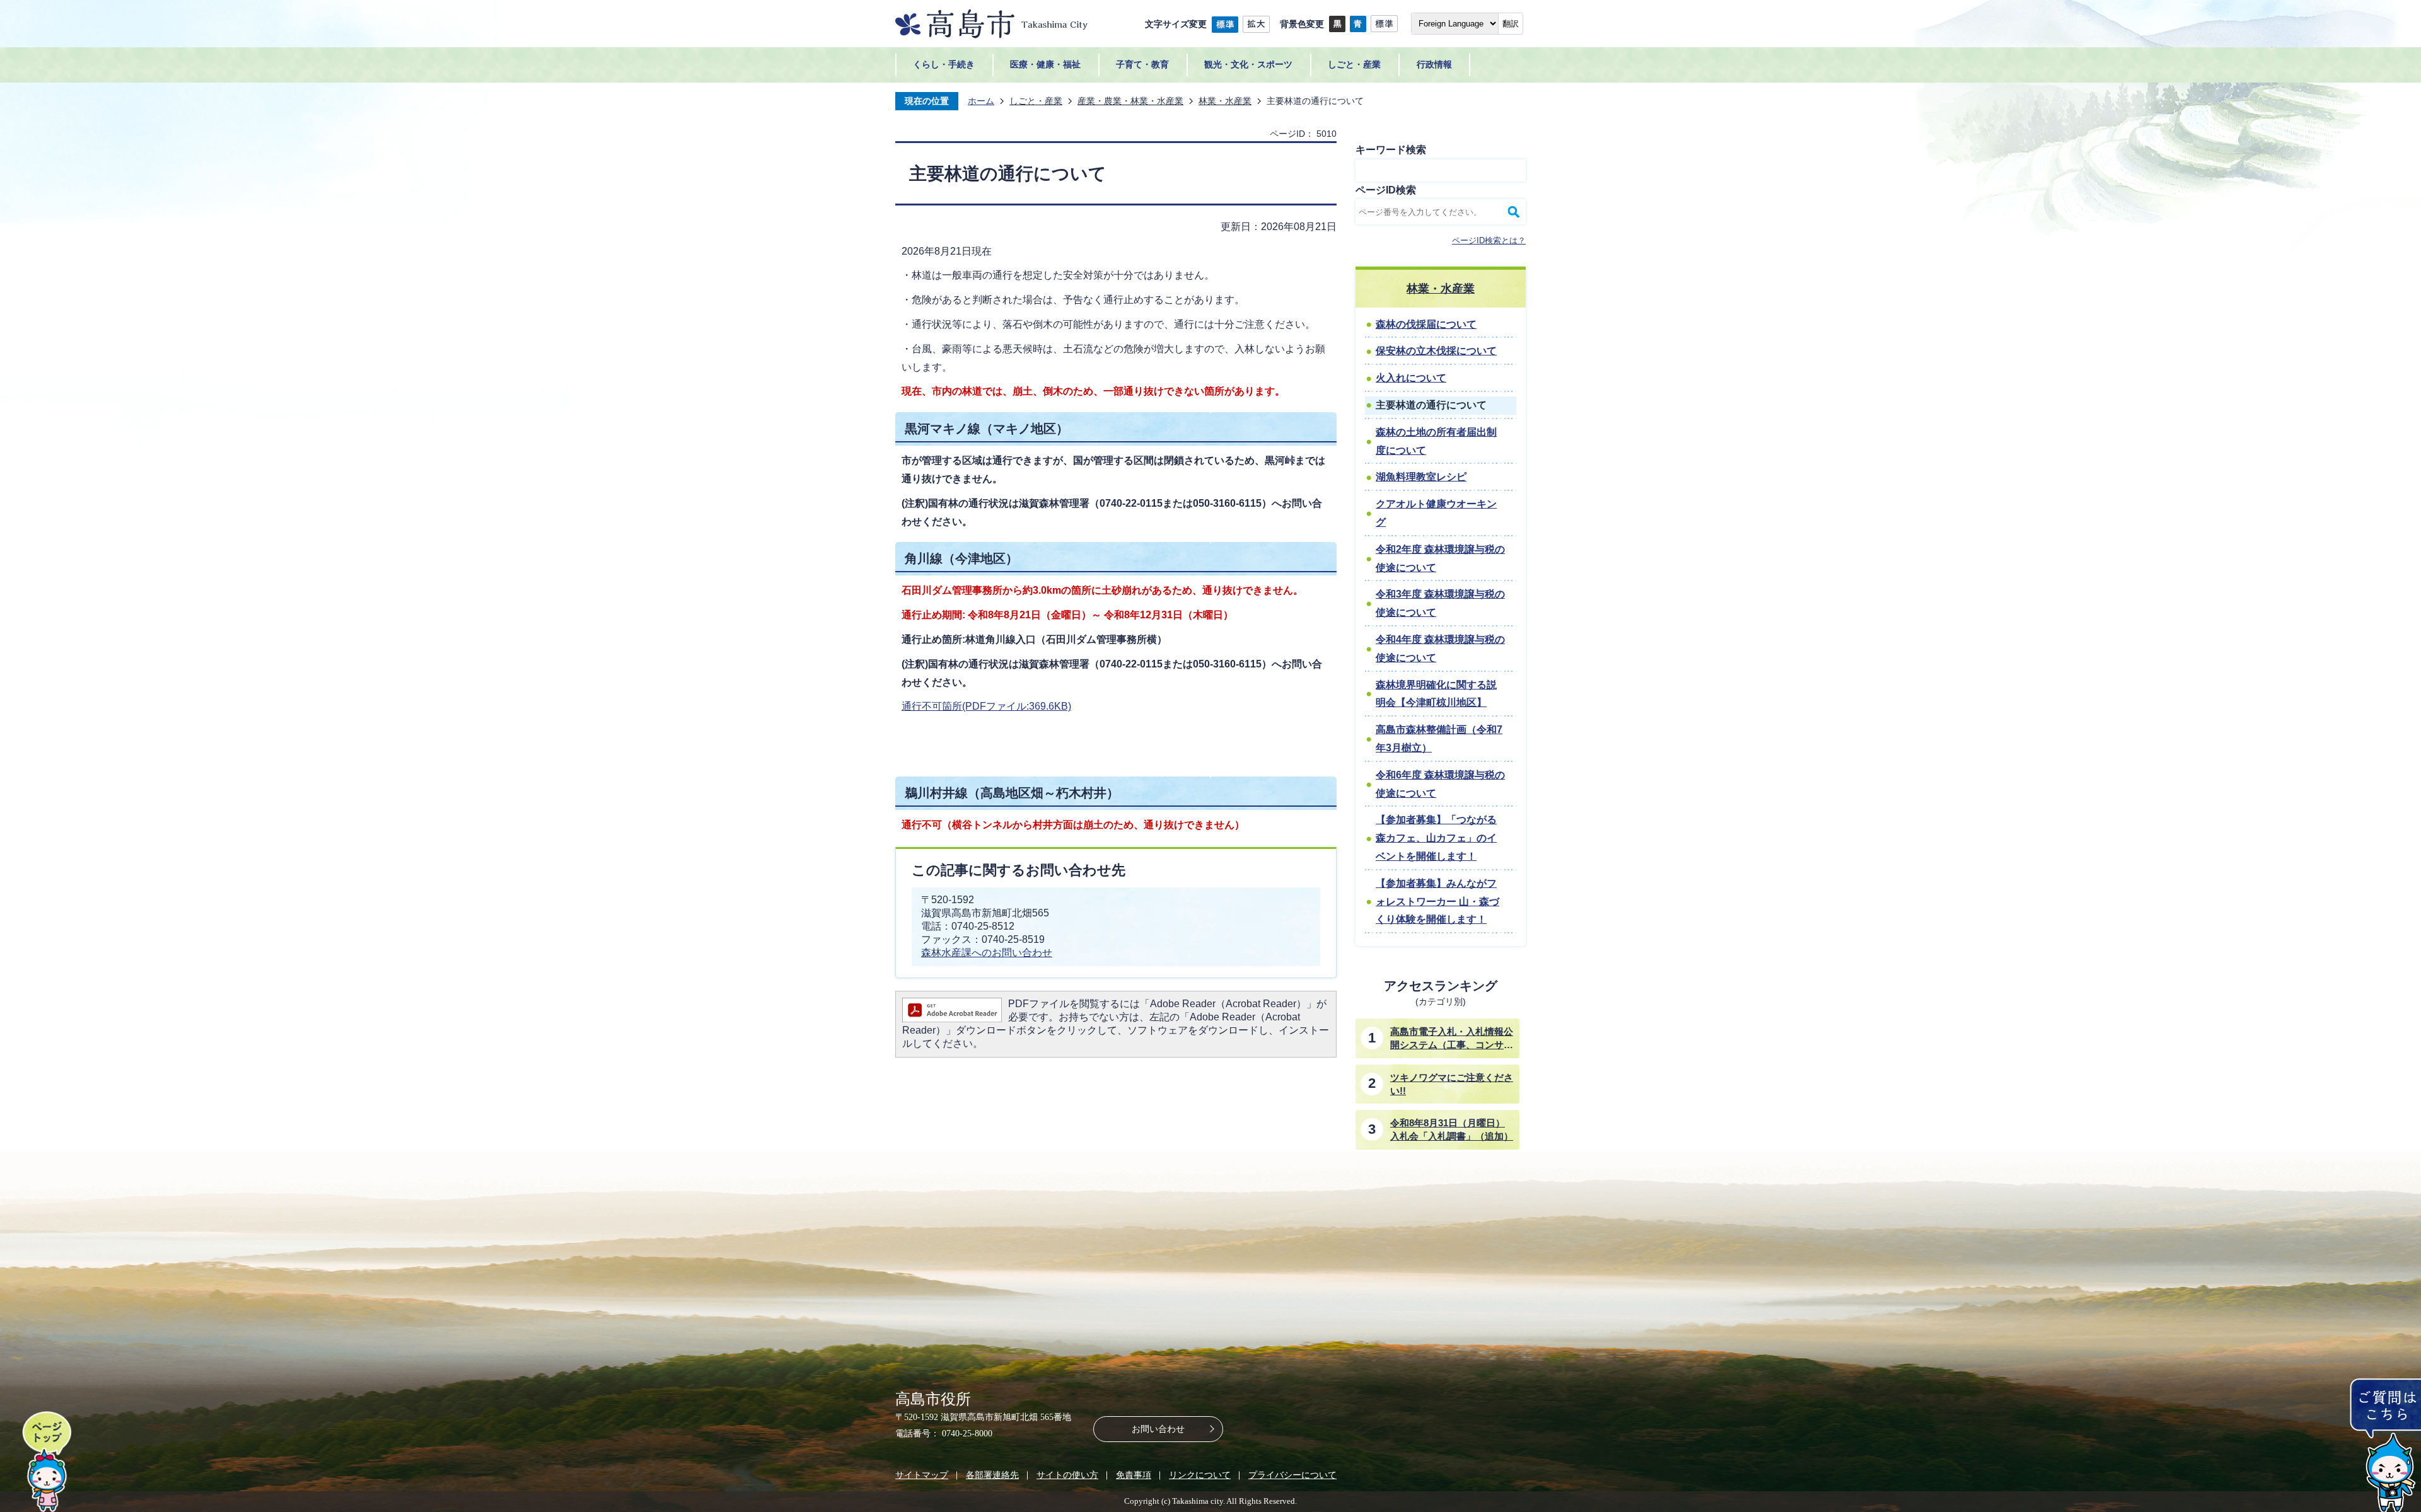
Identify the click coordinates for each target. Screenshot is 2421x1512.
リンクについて (1200, 1475)
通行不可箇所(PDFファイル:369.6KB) (986, 706)
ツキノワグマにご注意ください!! (1452, 1084)
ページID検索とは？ (1489, 240)
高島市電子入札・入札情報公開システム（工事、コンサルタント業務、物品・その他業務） (1452, 1039)
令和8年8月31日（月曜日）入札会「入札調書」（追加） (1452, 1129)
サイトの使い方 (1067, 1475)
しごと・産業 (1036, 101)
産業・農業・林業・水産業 (1130, 101)
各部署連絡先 (992, 1475)
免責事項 (1134, 1475)
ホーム (981, 101)
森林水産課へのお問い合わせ (987, 953)
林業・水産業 (1225, 101)
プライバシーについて (1292, 1475)
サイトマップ (922, 1475)
